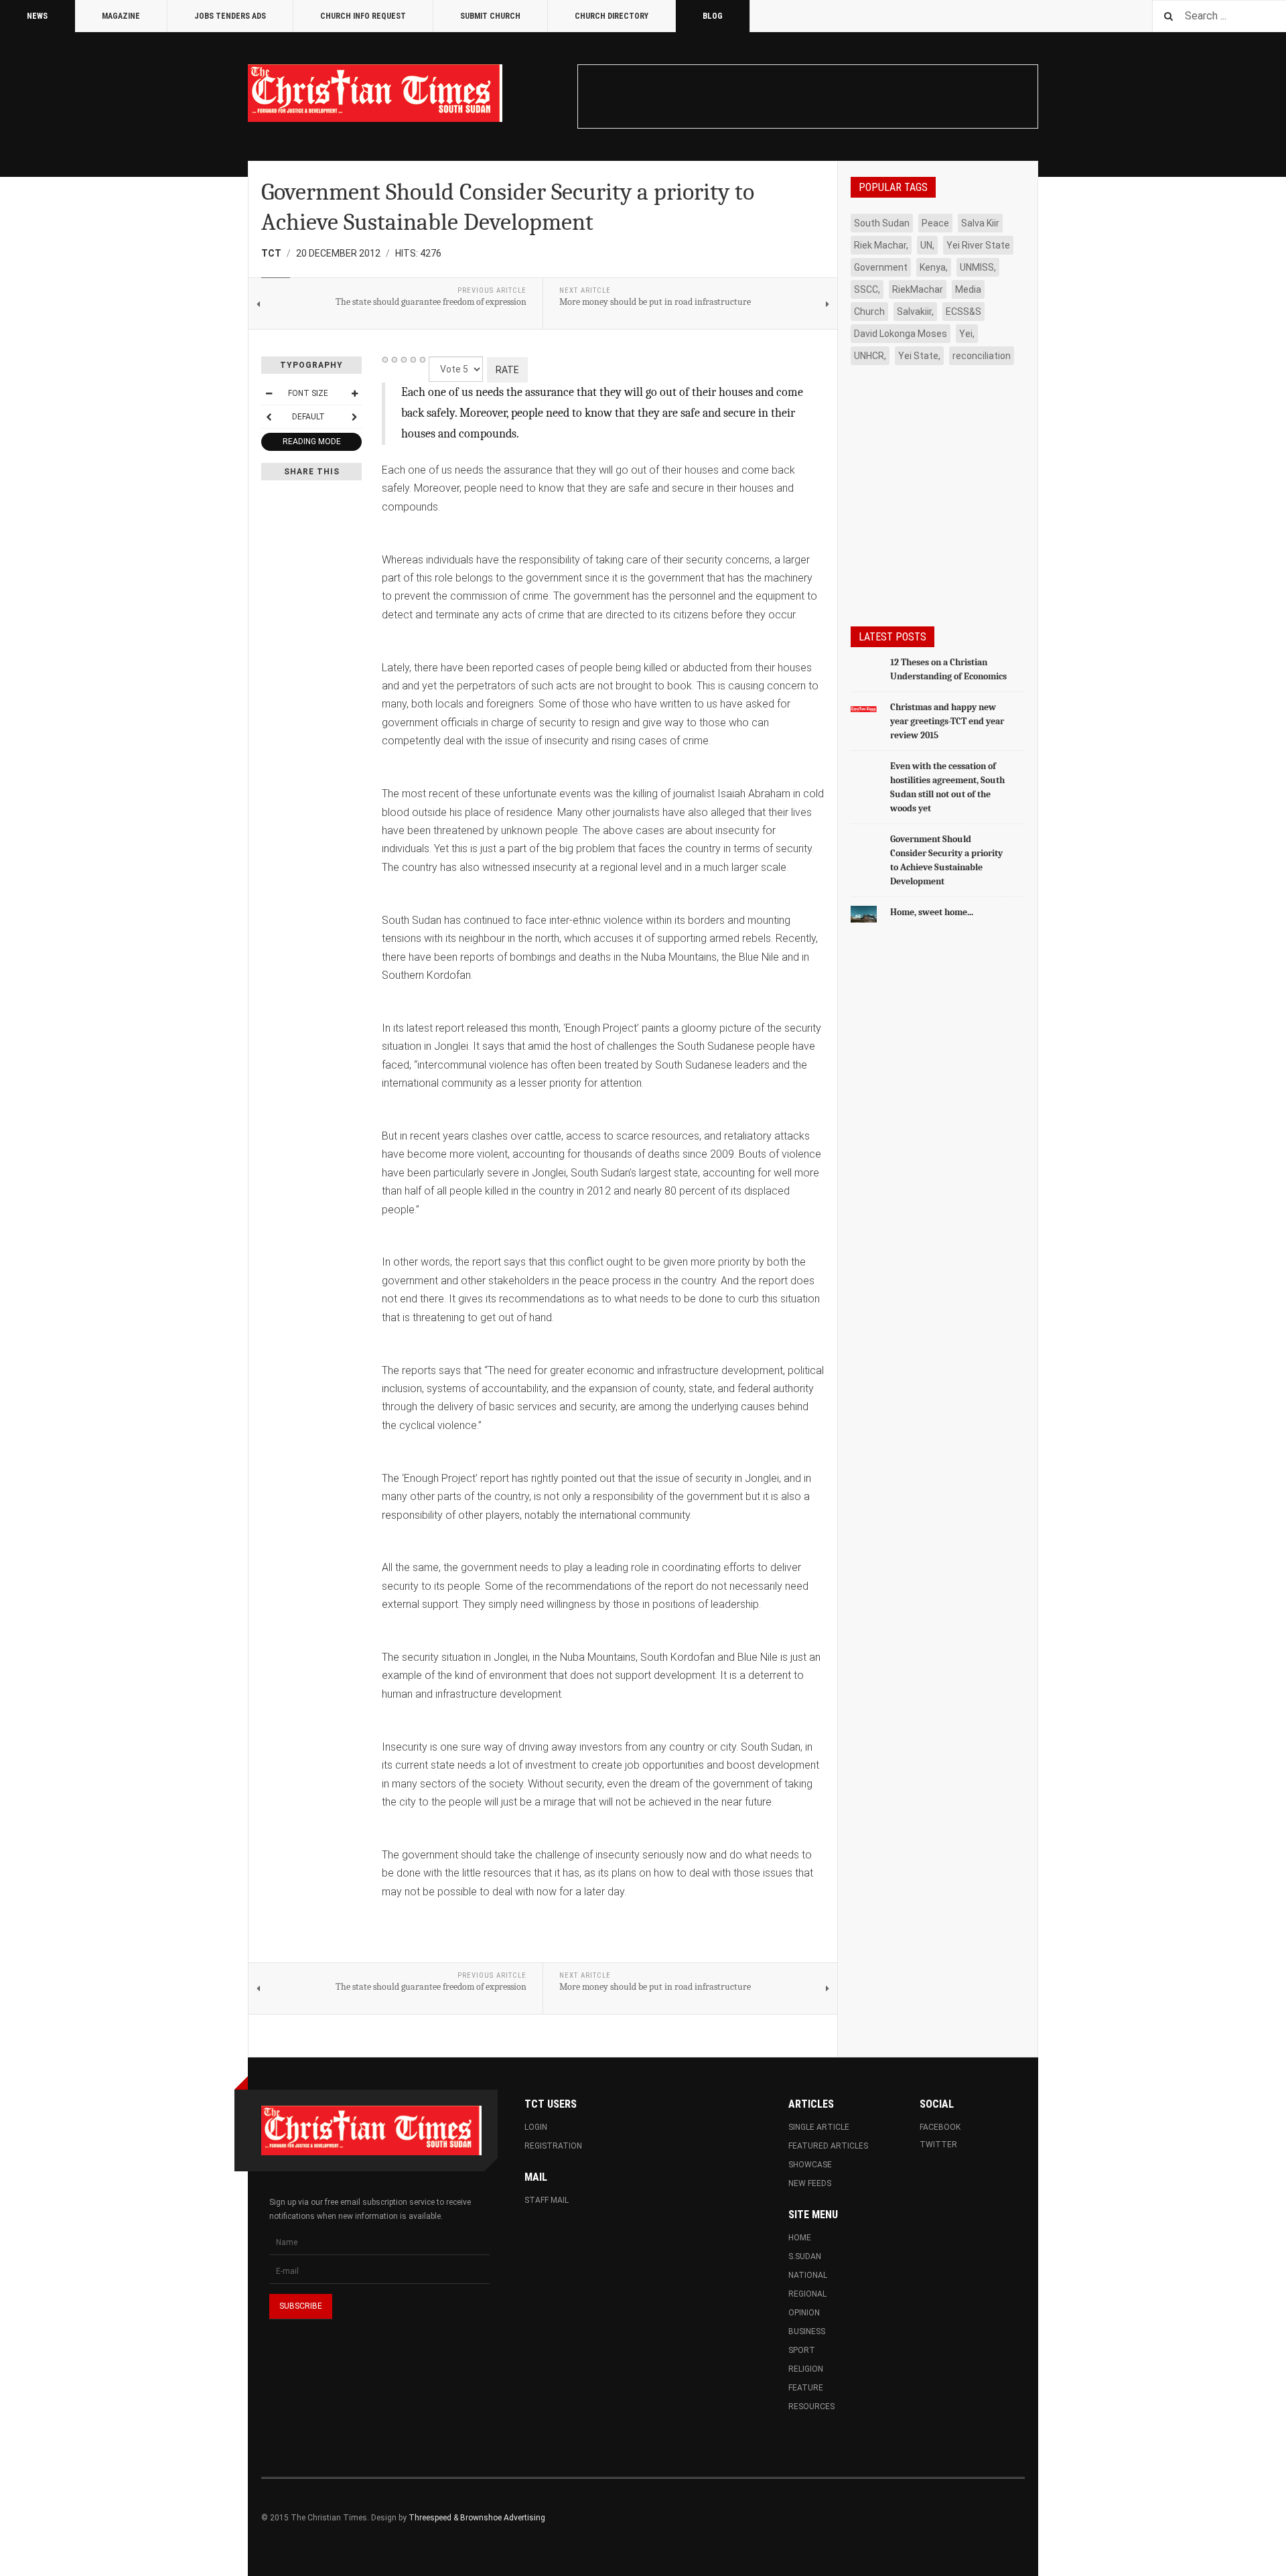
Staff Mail (547, 2200)
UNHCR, (870, 356)
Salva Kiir (980, 223)
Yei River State (978, 245)
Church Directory (612, 16)
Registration (553, 2146)
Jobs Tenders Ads (230, 16)
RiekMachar (918, 289)
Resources (811, 2406)
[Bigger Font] (354, 393)
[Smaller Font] (269, 393)
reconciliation (982, 356)
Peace (935, 223)
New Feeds (810, 2183)
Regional (807, 2294)
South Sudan (882, 223)
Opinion (804, 2313)
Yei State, (919, 356)
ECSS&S (963, 312)
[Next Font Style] (354, 417)
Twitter (938, 2145)
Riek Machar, (881, 245)
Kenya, (934, 267)
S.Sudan (805, 2256)
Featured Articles (828, 2146)
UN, (927, 245)
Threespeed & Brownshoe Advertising (477, 2518)
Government (881, 267)
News (37, 16)
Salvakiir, (915, 312)
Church (869, 312)
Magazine (121, 16)
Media (968, 289)
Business (807, 2331)
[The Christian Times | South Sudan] (375, 93)
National (808, 2275)
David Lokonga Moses (901, 334)
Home (800, 2238)
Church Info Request (363, 16)
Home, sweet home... (932, 912)
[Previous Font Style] (269, 417)
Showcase (810, 2165)
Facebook (940, 2127)
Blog (713, 16)
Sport (802, 2350)
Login (536, 2127)
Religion (806, 2369)
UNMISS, (978, 267)
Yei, (967, 334)
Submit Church (490, 16)
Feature (806, 2388)
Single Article (819, 2127)
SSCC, (867, 289)
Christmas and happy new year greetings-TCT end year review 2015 (947, 721)
